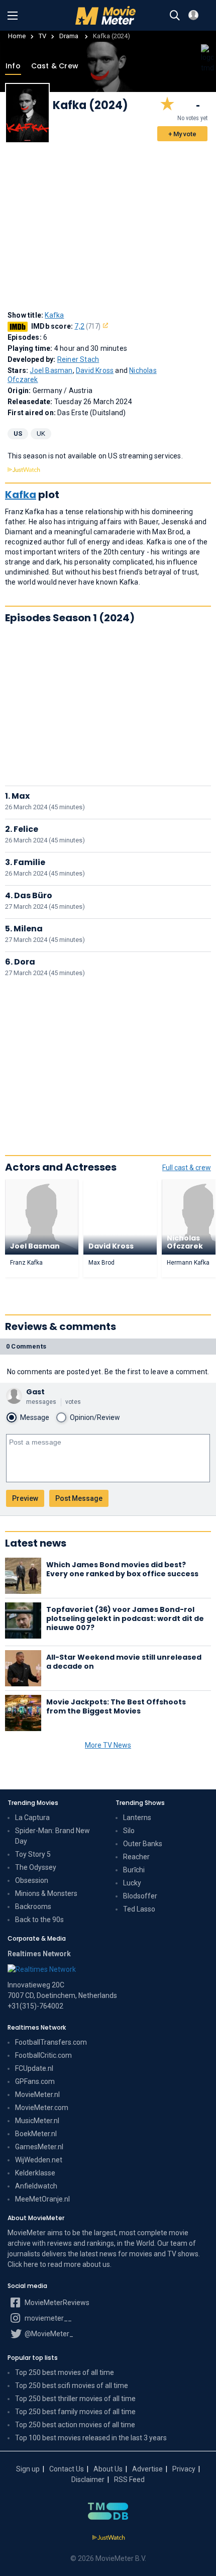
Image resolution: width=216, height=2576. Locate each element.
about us (96, 2264)
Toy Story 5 (33, 1854)
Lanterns (137, 1818)
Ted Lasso (139, 1909)
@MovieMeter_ (48, 2334)
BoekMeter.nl (36, 2134)
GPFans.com (35, 2081)
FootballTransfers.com (51, 2042)
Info (13, 66)
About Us (108, 2469)
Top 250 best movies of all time (65, 2372)
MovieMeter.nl (37, 2094)
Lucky (132, 1883)
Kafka (54, 315)
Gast (35, 1392)
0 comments (26, 1346)
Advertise (147, 2469)
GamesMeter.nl (39, 2147)
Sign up (28, 2469)
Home (17, 36)
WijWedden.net (39, 2160)
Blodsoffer (140, 1896)
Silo (129, 1831)
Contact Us (67, 2469)
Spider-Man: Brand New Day (52, 1836)
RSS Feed (129, 2479)
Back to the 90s (39, 1920)
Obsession (32, 1880)
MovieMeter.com (42, 2108)
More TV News (108, 1745)
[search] (175, 16)
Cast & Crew (54, 66)
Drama (70, 36)
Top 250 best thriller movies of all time (75, 2399)
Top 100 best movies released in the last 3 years (91, 2438)
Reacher (136, 1857)
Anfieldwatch (36, 2186)
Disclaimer (88, 2479)
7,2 (87, 326)
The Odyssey (36, 1867)
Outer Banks (143, 1844)
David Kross (95, 370)
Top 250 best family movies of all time (75, 2412)
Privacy (184, 2469)
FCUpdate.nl (34, 2068)
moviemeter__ (47, 2318)
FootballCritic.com (43, 2055)
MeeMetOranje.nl (42, 2199)
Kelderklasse (35, 2173)
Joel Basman (51, 370)
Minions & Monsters (46, 1893)
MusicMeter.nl (37, 2121)
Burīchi (134, 1870)
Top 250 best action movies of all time (75, 2425)
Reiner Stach (78, 359)
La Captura (32, 1818)
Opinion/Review (95, 1417)
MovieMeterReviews (56, 2303)
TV (42, 36)
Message (35, 1417)
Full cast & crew (187, 1168)
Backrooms (33, 1906)
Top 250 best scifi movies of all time (72, 2386)
